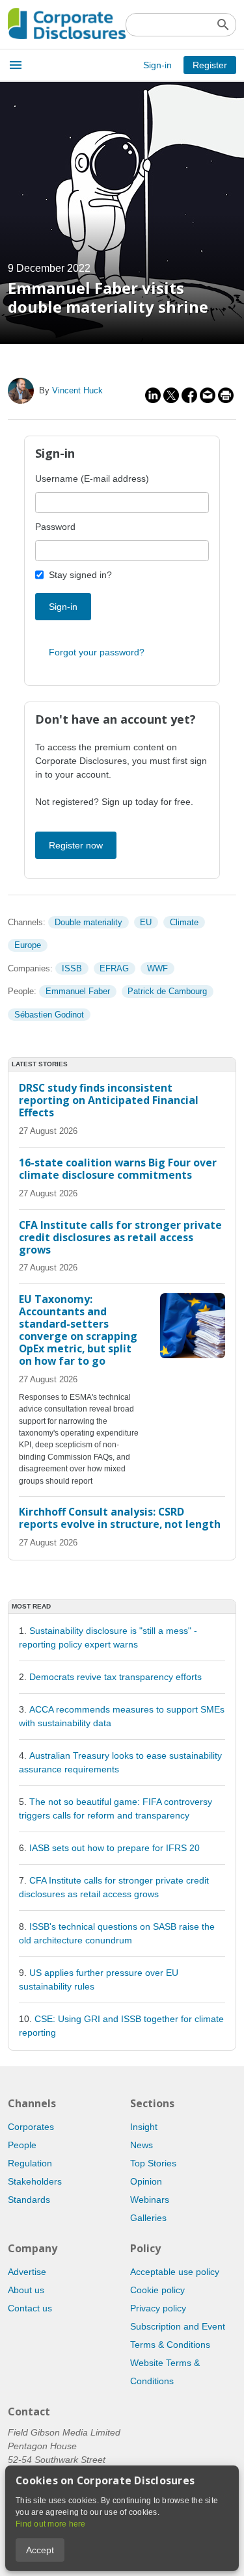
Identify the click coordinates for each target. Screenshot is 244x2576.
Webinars (150, 2200)
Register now (76, 845)
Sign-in (157, 65)
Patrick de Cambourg (167, 991)
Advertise (27, 2272)
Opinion (146, 2181)
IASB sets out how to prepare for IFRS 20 (115, 1848)
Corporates (31, 2127)
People (22, 2145)
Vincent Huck (77, 390)
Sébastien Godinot (49, 1015)
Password (55, 527)
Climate (184, 922)
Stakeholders (35, 2181)
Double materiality (88, 922)
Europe (28, 945)
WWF (157, 968)
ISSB (72, 968)
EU (146, 922)
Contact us (30, 2308)
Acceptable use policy (175, 2272)
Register (210, 65)
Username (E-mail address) (92, 479)
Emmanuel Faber (78, 991)
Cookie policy (157, 2290)
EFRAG (114, 968)
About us (26, 2290)
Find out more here (51, 2524)
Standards (29, 2200)
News (142, 2145)
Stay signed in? (80, 575)
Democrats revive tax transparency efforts (115, 1677)
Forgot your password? (97, 652)
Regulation (30, 2163)
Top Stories (153, 2163)
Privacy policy (158, 2308)
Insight (144, 2127)
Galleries (148, 2218)
